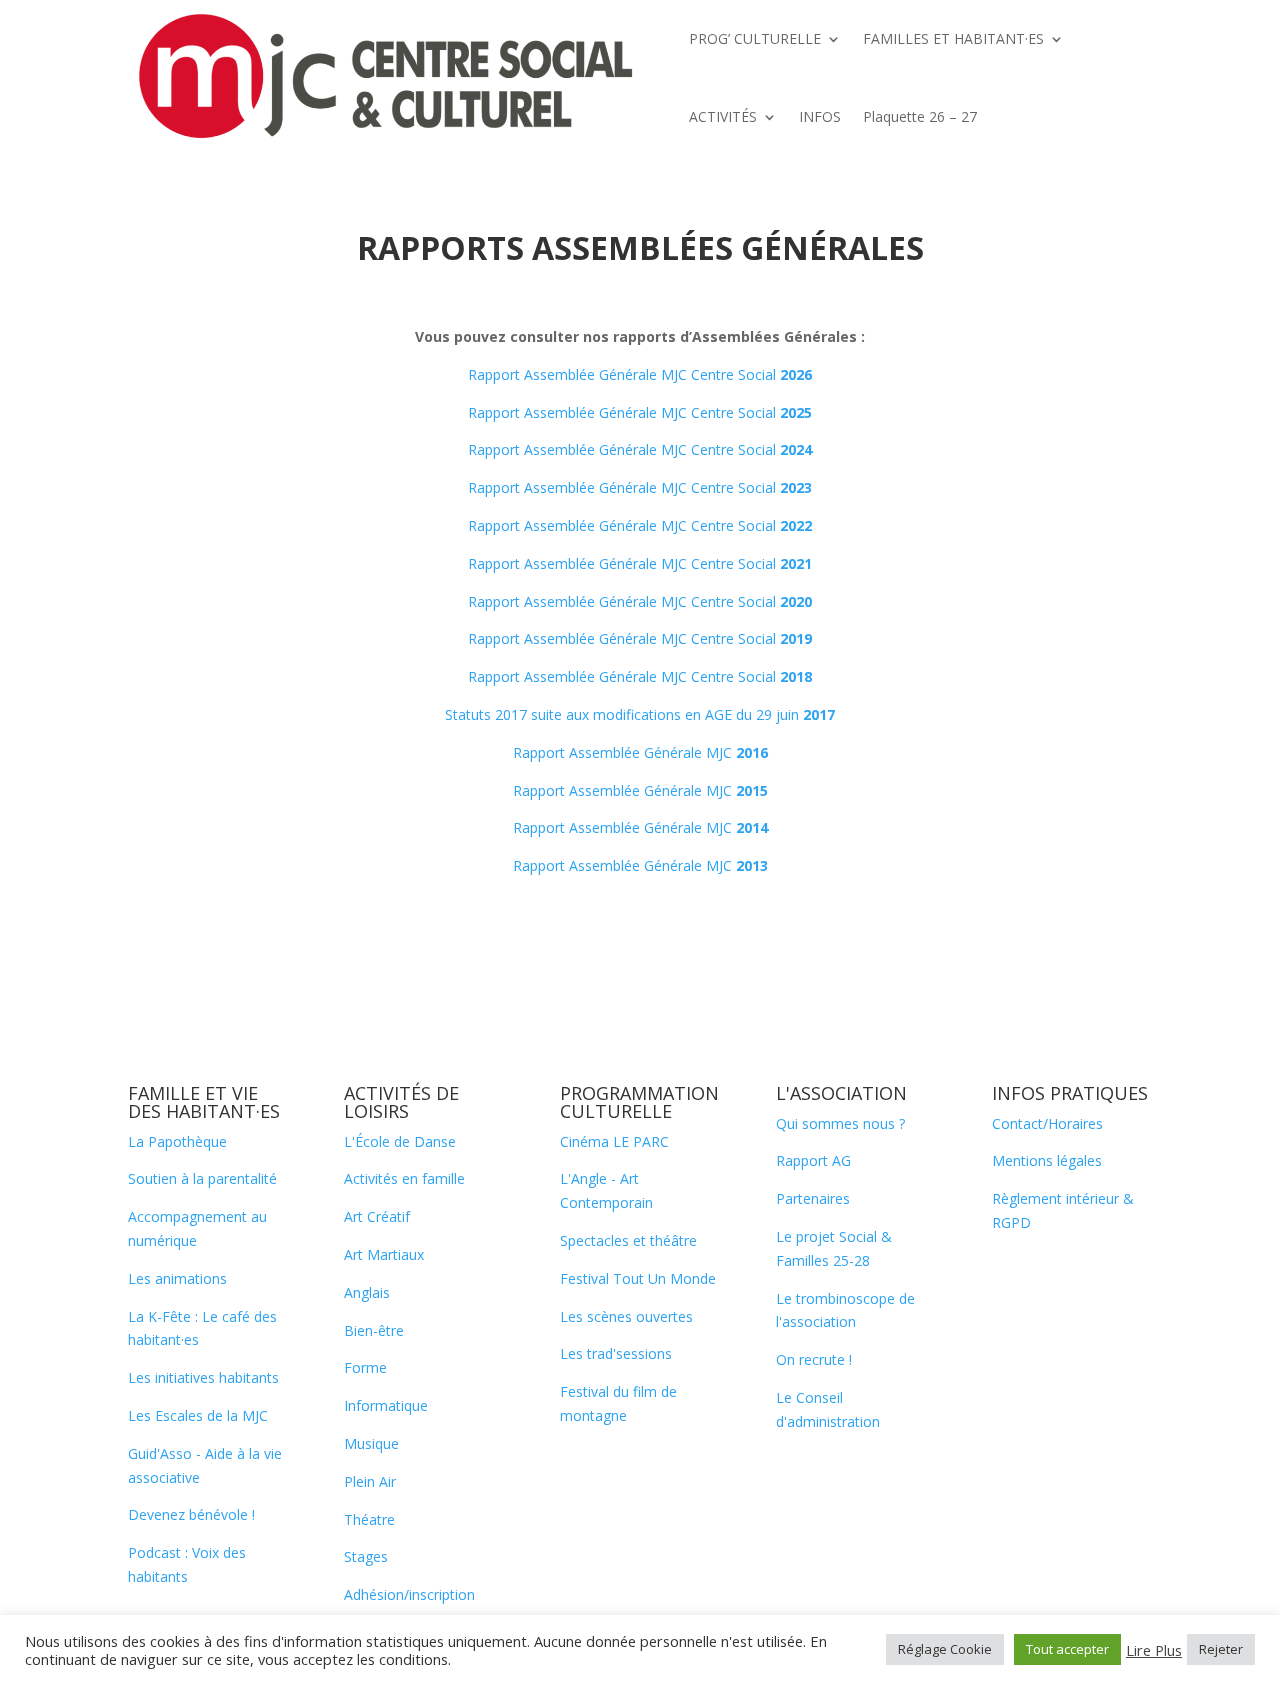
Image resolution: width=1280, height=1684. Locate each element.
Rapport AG (813, 1160)
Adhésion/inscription (409, 1594)
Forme (365, 1367)
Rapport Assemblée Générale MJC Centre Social (640, 374)
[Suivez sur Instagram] (1112, 1279)
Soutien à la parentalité (202, 1178)
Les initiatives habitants (203, 1377)
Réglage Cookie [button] (945, 1649)
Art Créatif (377, 1216)
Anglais (367, 1292)
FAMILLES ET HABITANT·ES (953, 38)
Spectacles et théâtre (628, 1240)
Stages (366, 1556)
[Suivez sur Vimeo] (1072, 1279)
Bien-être (374, 1330)
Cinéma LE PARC (614, 1141)
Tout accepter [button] (1067, 1649)
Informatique (386, 1405)
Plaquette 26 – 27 (920, 116)
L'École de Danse (400, 1141)
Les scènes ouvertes (626, 1316)
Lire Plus (1154, 1650)
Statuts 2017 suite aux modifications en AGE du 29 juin (640, 714)
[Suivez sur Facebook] (1032, 1279)
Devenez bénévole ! (191, 1514)
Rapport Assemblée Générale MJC (640, 752)
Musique (371, 1443)
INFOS (820, 116)
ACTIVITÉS (723, 116)
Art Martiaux (384, 1254)
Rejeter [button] (1221, 1649)
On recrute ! (814, 1359)
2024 (796, 449)
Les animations (177, 1278)
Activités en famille (404, 1178)
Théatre (369, 1519)
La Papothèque (177, 1141)
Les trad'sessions (616, 1353)
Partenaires (813, 1198)
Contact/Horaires (1047, 1123)
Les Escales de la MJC (198, 1415)
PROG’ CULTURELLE (755, 38)
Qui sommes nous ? (840, 1123)
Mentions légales (1047, 1160)
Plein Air (370, 1481)
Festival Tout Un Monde (638, 1278)
